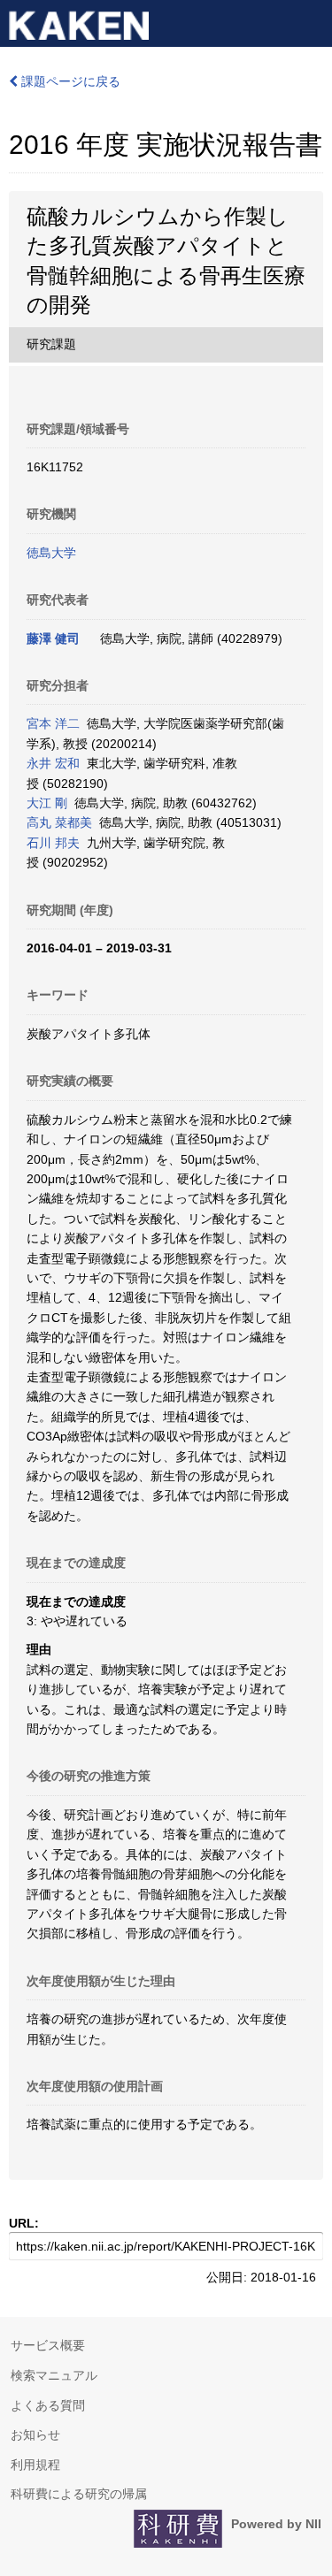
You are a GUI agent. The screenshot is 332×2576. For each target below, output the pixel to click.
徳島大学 (51, 553)
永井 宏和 (53, 763)
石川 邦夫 (53, 843)
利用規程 (35, 2465)
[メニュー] (311, 21)
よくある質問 (48, 2405)
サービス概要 (48, 2345)
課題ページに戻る (69, 81)
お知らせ (35, 2435)
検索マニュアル (54, 2375)
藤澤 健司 (53, 638)
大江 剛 (47, 803)
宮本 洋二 (53, 723)
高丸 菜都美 (59, 822)
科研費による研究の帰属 (79, 2494)
